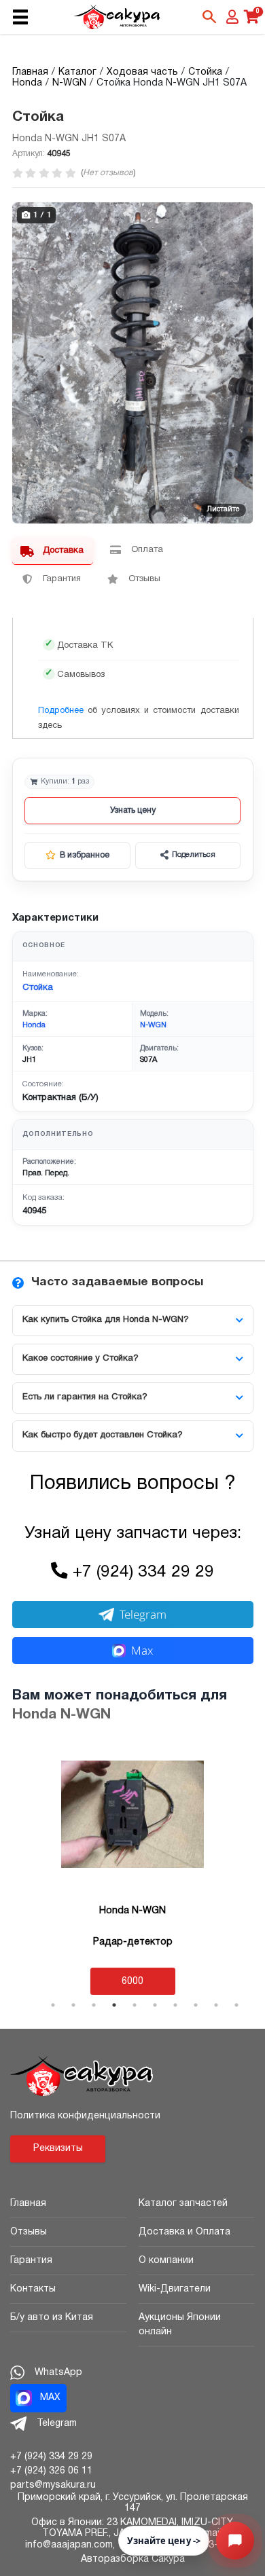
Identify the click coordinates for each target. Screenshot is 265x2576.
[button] (241, 215)
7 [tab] (175, 2005)
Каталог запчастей (183, 2204)
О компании (166, 2261)
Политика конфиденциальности (85, 2116)
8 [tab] (196, 2005)
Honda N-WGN (61, 1715)
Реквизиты (58, 2149)
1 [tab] (53, 2005)
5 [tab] (135, 2005)
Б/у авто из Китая (52, 2318)
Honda (34, 1025)
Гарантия (31, 2261)
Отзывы (29, 2232)
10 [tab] (236, 2005)
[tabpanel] (133, 1869)
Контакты (33, 2289)
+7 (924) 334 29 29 (143, 1572)
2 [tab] (73, 2005)
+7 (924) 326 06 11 (51, 2471)
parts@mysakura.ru (53, 2485)
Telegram (143, 1614)
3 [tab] (94, 2005)
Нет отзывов (108, 173)
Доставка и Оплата (184, 2232)
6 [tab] (155, 2005)
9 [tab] (216, 2005)
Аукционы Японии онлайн (180, 2325)
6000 (132, 1982)
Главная (28, 2204)
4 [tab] (114, 2005)
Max (142, 1650)
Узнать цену (133, 810)
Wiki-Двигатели (175, 2289)
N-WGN (153, 1025)
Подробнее (61, 711)
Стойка (38, 988)
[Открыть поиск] (209, 17)
